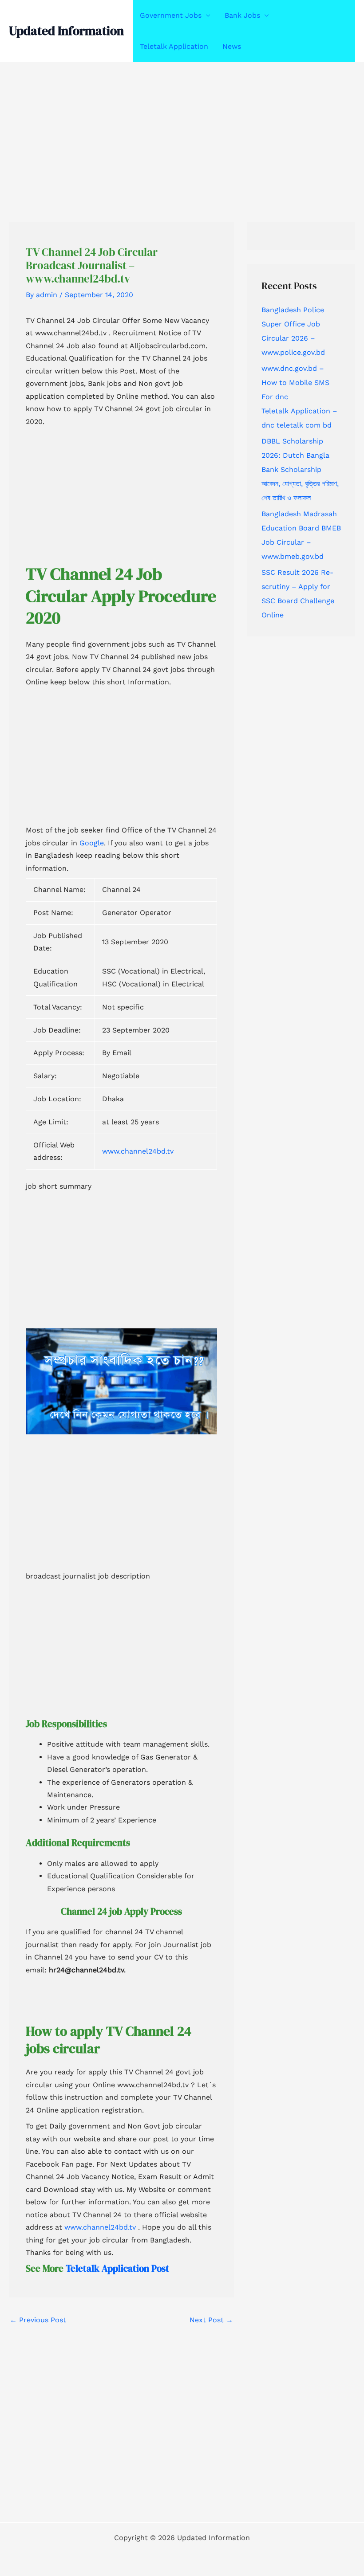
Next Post (211, 2320)
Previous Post (38, 2320)
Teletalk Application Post (117, 2268)
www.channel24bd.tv (138, 1151)
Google (92, 843)
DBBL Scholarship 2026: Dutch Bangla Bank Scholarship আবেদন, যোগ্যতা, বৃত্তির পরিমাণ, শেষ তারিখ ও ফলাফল (300, 469)
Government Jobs (171, 15)
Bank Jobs (242, 15)
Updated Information (66, 31)
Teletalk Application (174, 46)
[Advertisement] (182, 128)
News (232, 46)
